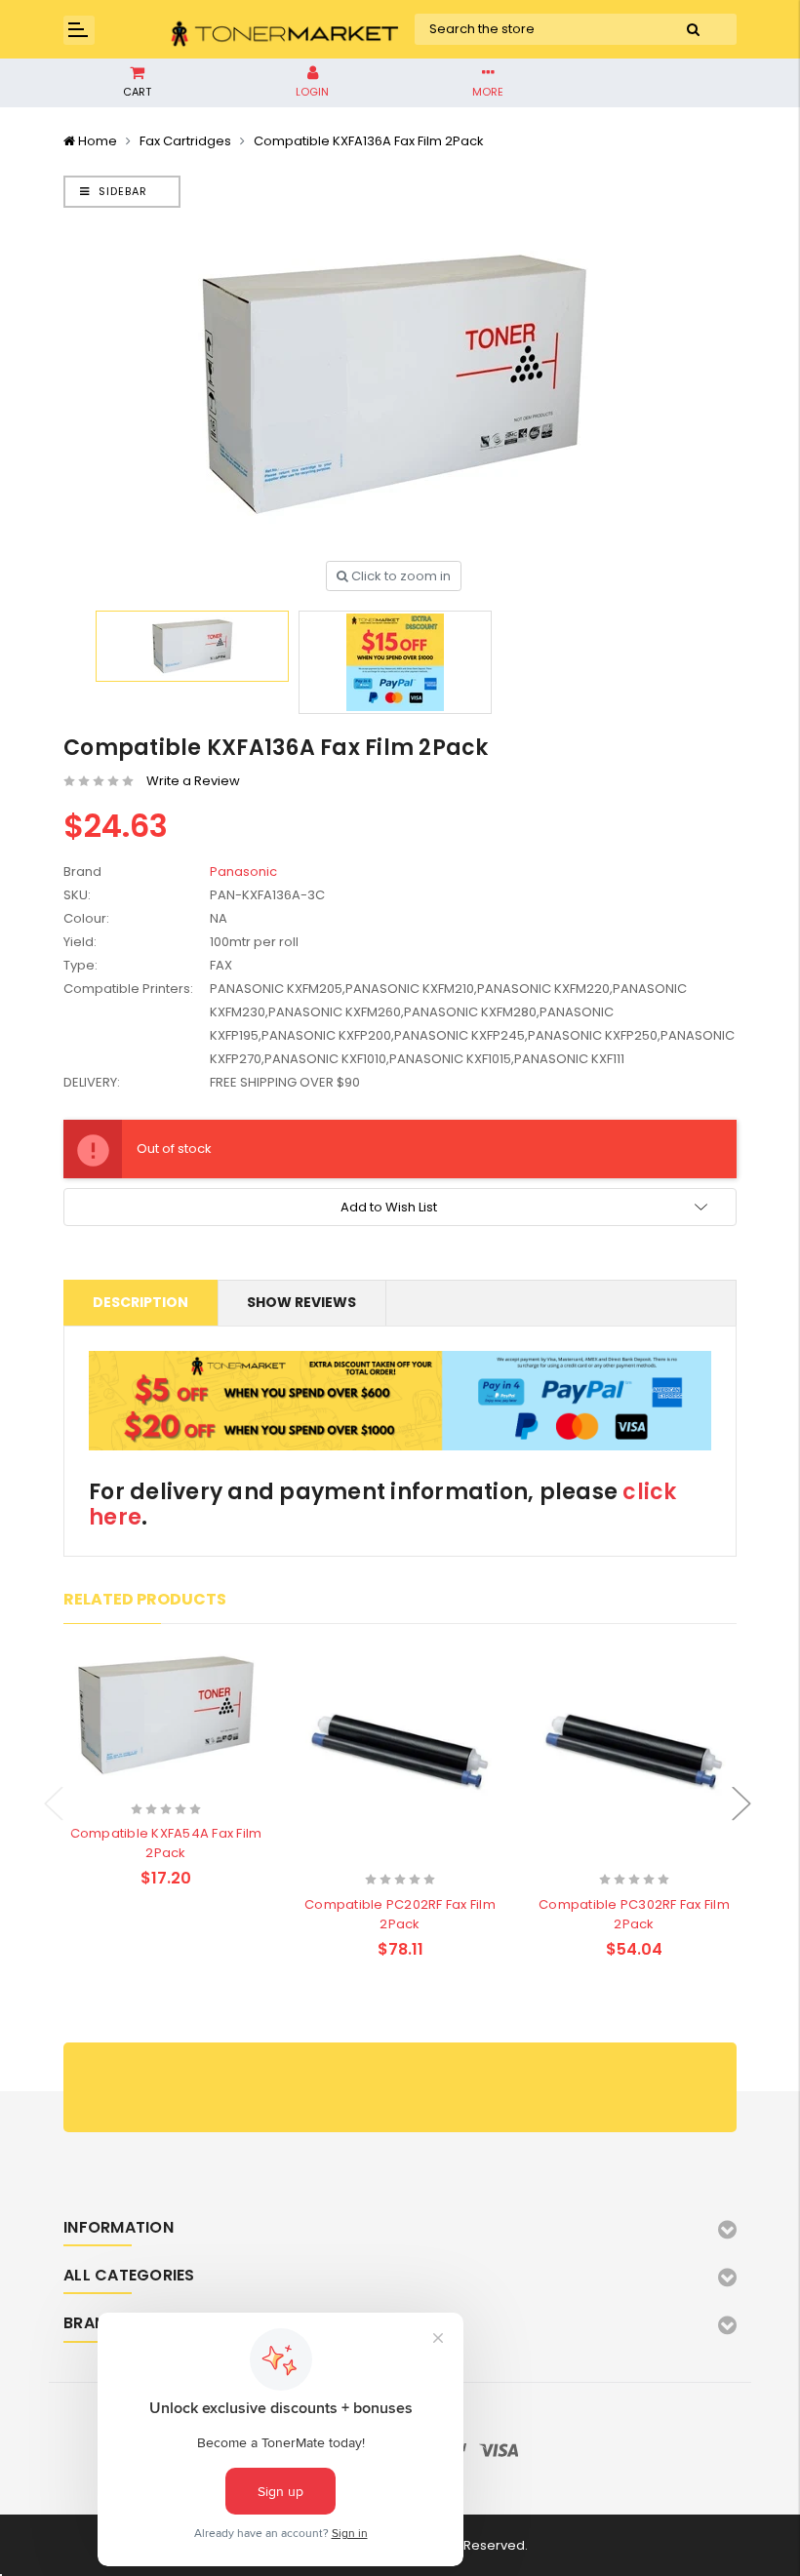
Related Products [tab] (145, 1599)
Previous (54, 1804)
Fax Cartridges (185, 141)
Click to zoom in (400, 576)
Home (98, 141)
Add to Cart (128, 1783)
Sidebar (121, 191)
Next (741, 1804)
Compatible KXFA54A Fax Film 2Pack (166, 1843)
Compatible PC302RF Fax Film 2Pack (634, 1914)
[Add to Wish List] (200, 1784)
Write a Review (193, 781)
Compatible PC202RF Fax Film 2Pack (400, 1914)
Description (140, 1302)
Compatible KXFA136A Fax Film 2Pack (369, 141)
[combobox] (532, 29)
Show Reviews (301, 1302)
